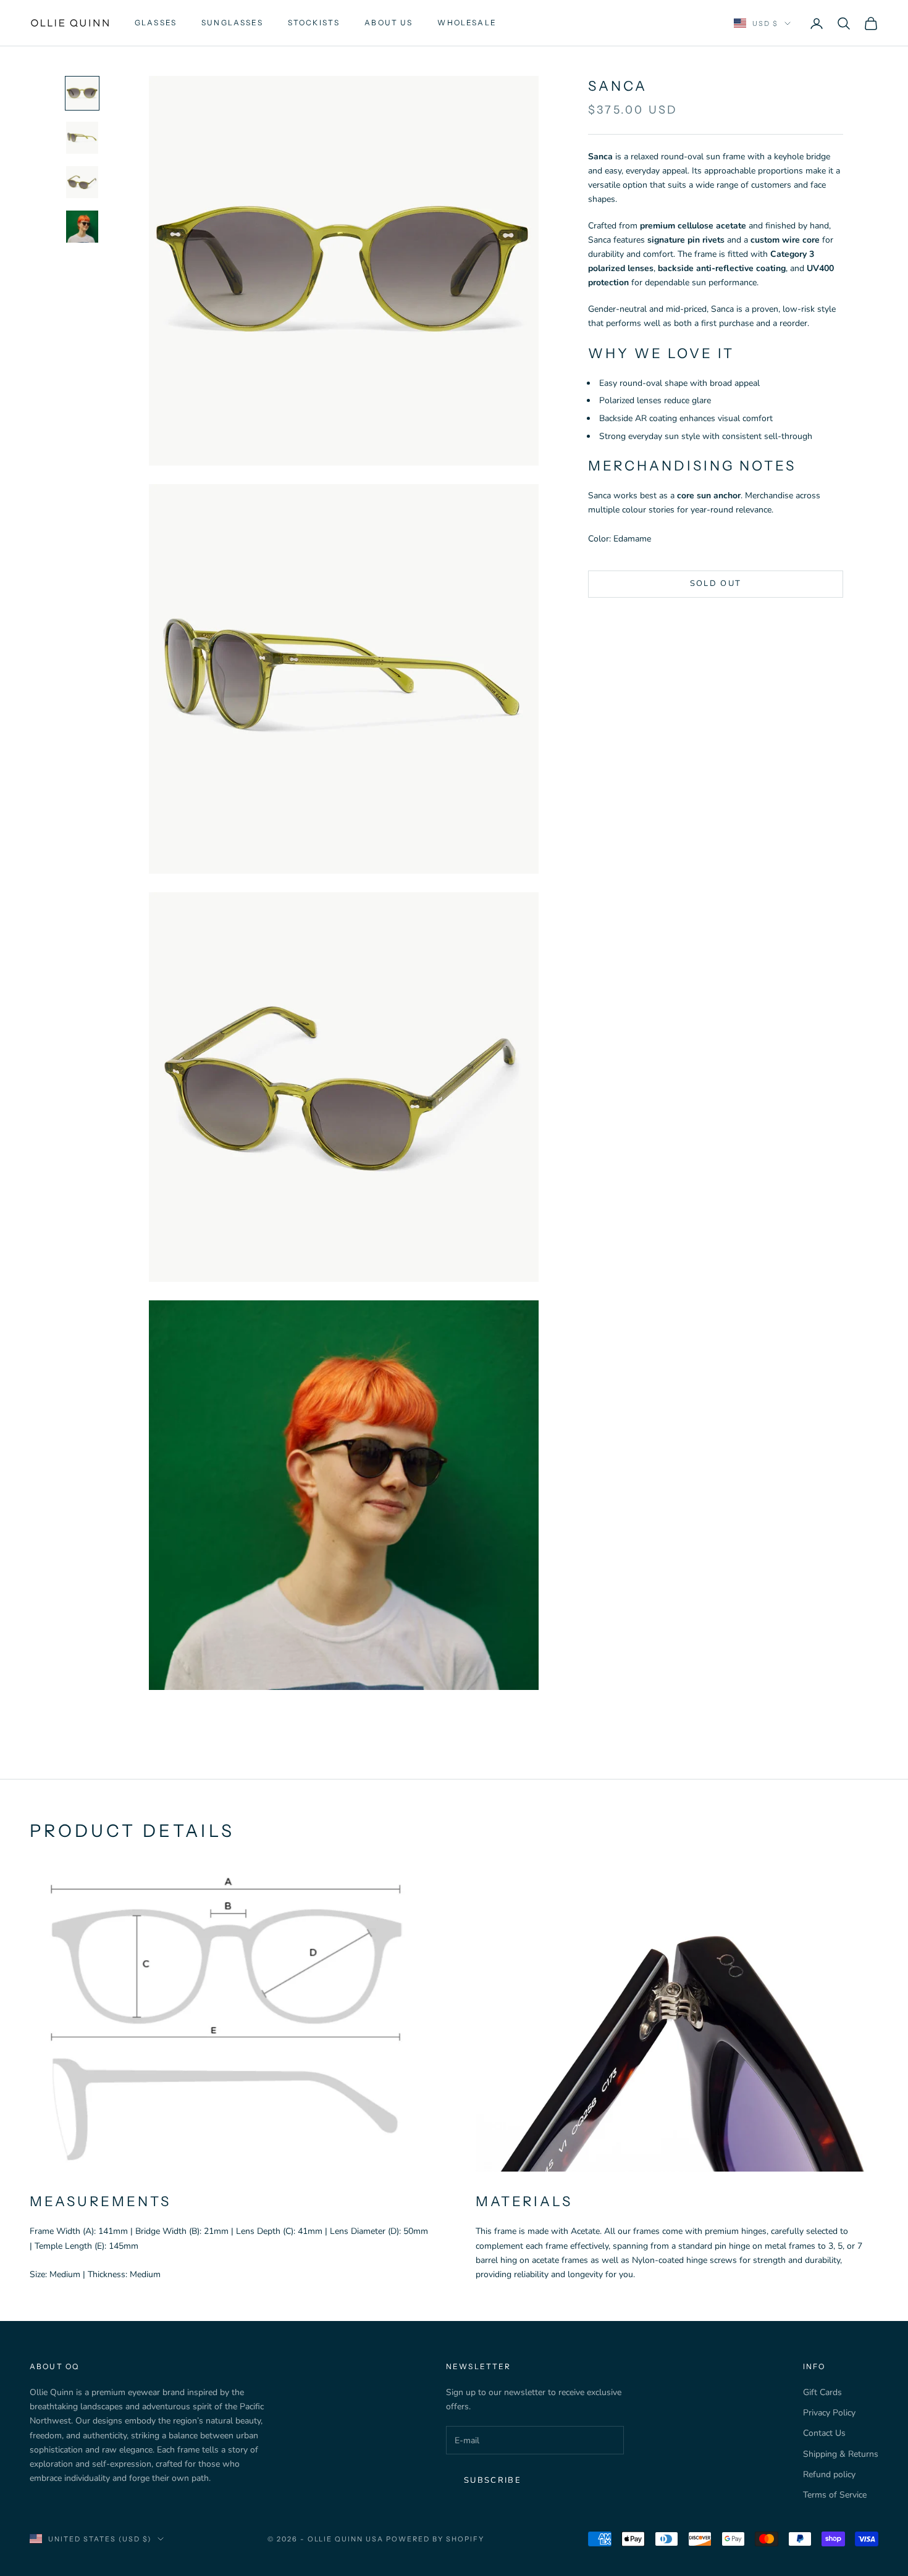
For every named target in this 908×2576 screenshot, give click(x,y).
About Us (389, 23)
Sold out (716, 584)
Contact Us (824, 2433)
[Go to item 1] (82, 93)
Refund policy (829, 2474)
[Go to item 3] (82, 182)
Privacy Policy (829, 2413)
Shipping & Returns (841, 2454)
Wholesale (467, 23)
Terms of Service (835, 2495)
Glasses (156, 23)
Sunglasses (232, 23)
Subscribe (493, 2480)
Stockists (314, 23)
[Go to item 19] (82, 227)
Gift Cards (822, 2392)
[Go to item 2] (82, 138)
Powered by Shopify (435, 2539)
